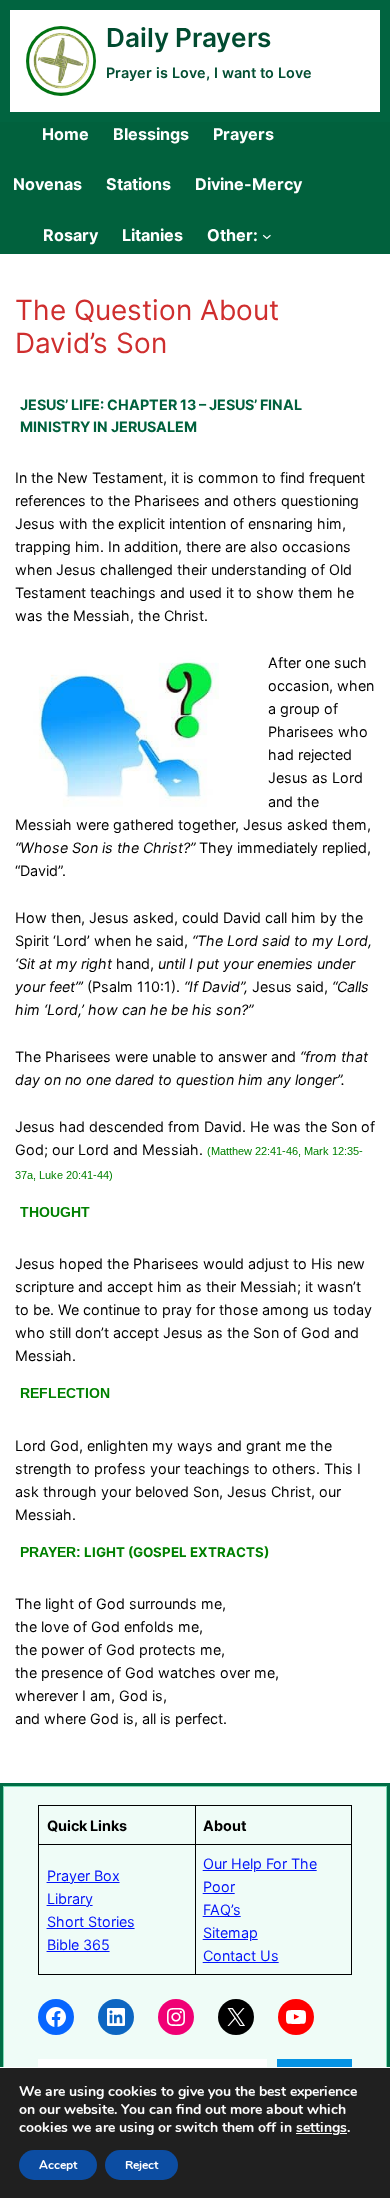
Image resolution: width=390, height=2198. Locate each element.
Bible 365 (78, 1944)
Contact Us (241, 1955)
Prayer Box (83, 1875)
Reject (141, 2165)
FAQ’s (222, 1909)
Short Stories (91, 1921)
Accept (58, 2165)
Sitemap (230, 1932)
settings (321, 2128)
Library (70, 1898)
